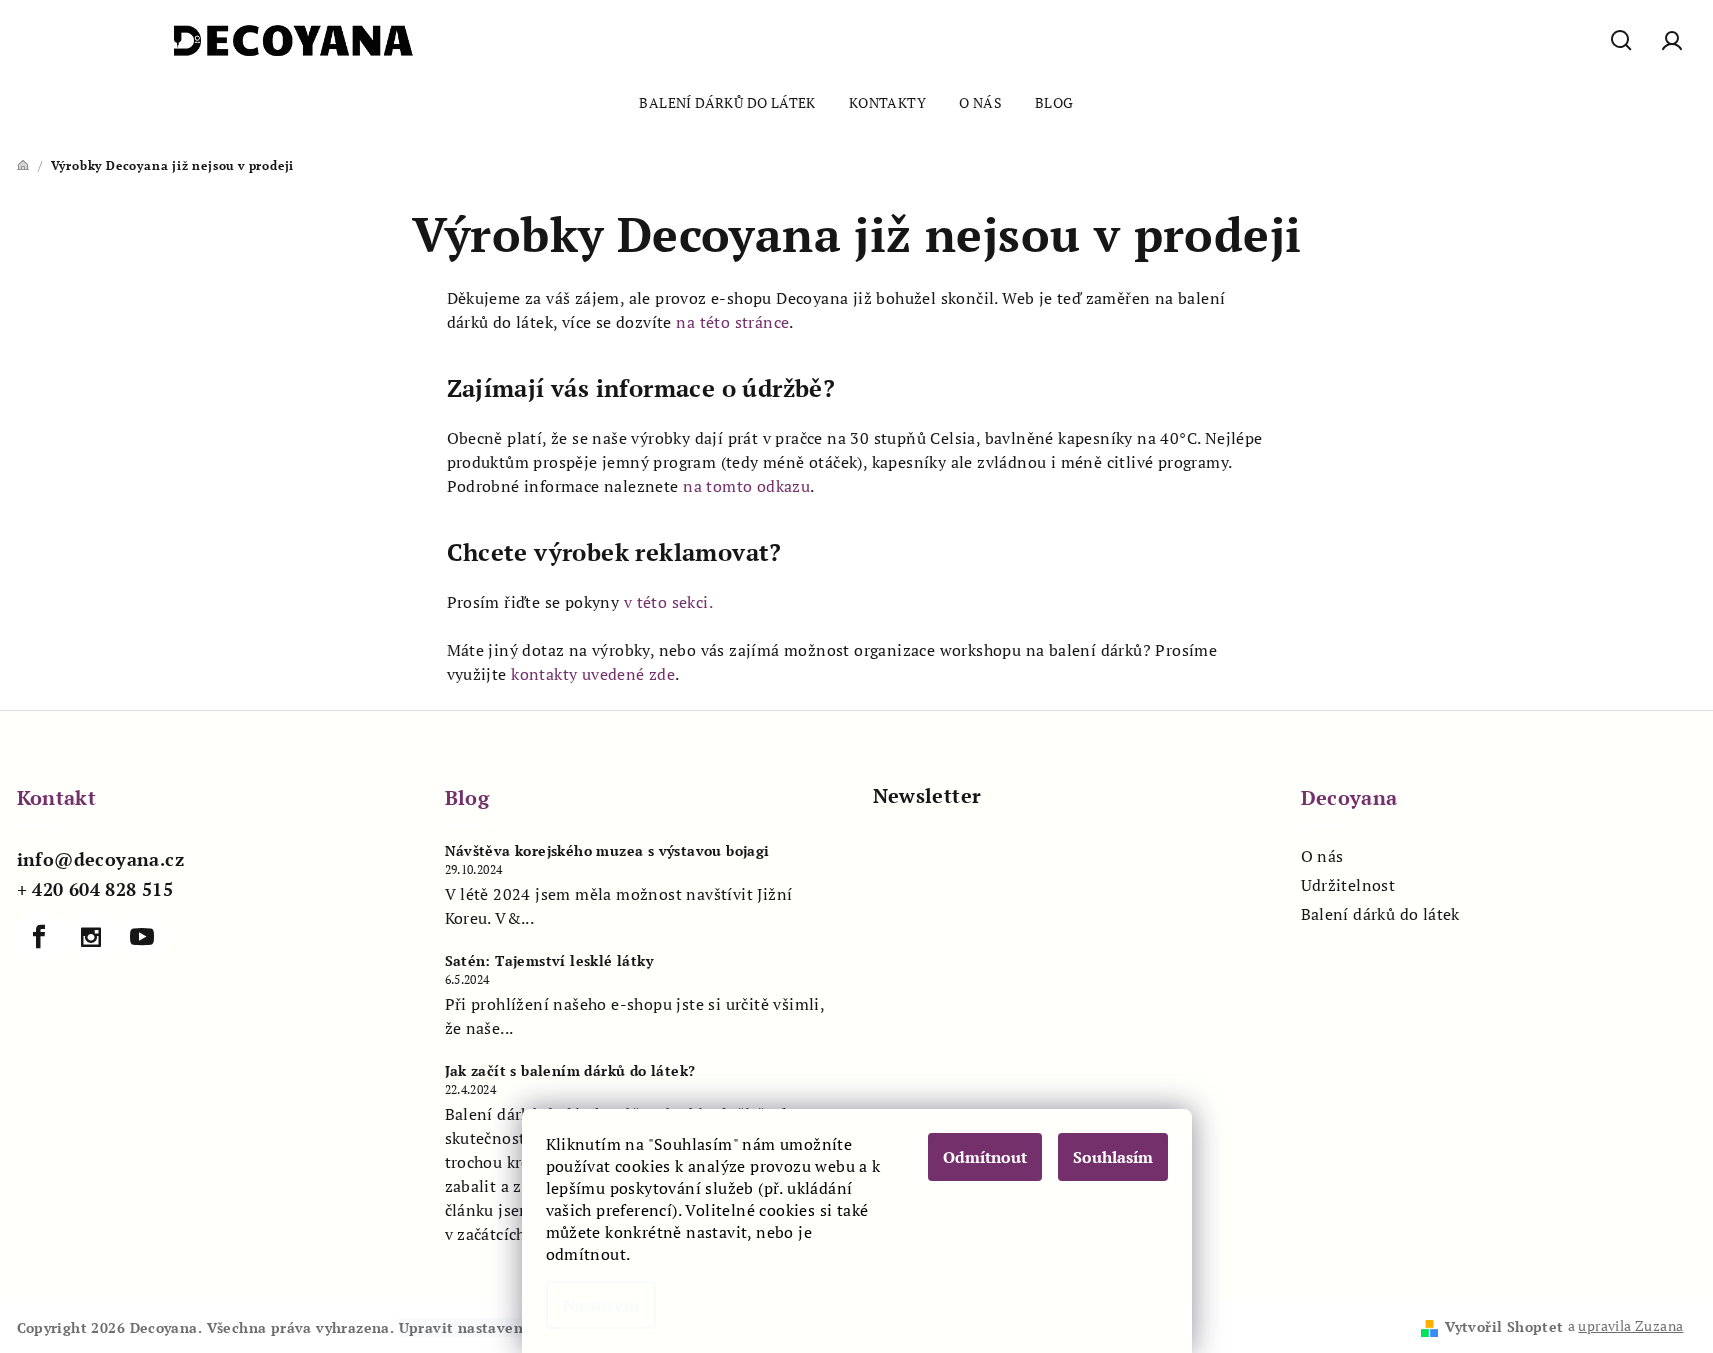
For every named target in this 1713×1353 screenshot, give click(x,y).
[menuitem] (727, 103)
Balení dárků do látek (1380, 914)
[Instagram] (91, 937)
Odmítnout (985, 1157)
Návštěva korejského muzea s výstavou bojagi (607, 851)
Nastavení (601, 1305)
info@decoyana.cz (100, 859)
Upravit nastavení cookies (492, 1327)
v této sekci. (668, 602)
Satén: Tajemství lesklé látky (549, 961)
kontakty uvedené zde (593, 674)
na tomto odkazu (746, 486)
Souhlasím (1113, 1157)
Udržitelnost (1348, 885)
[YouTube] (142, 937)
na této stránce (732, 322)
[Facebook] (40, 937)
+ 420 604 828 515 (95, 889)
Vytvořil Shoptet (1504, 1326)
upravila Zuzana (1630, 1325)
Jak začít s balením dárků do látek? (570, 1071)
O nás (1322, 856)
